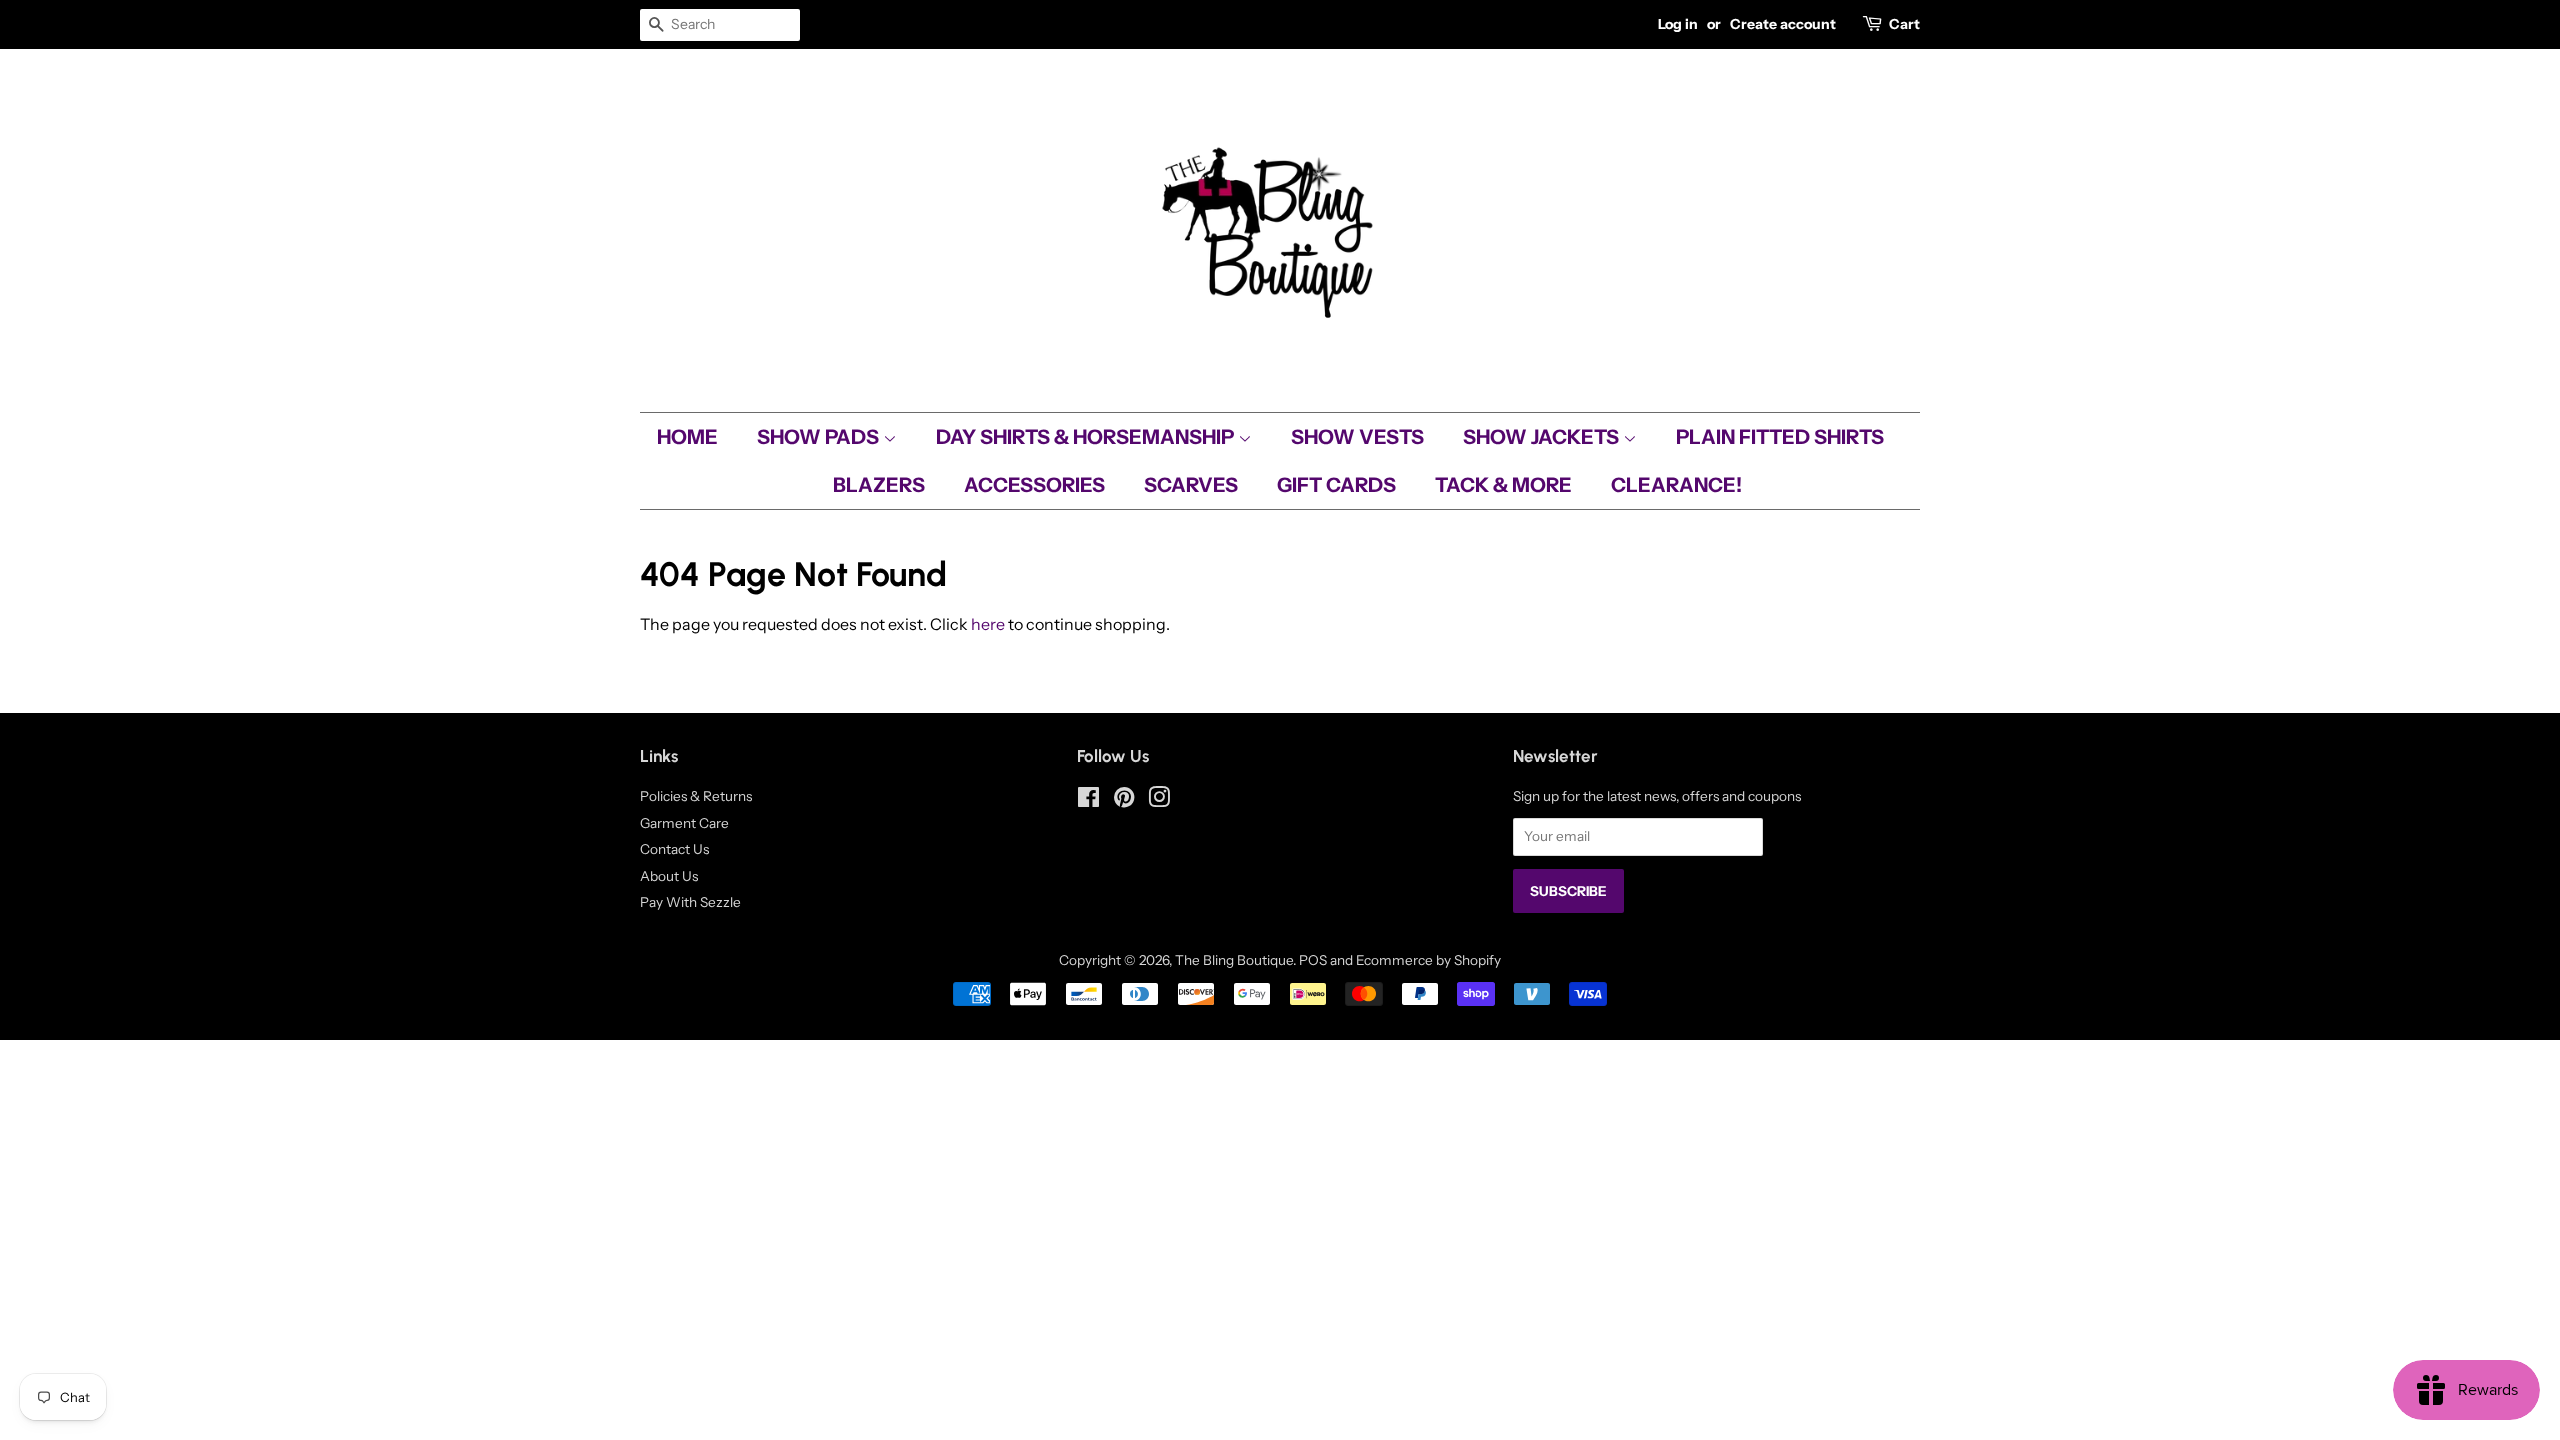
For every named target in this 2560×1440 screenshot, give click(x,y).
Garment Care (684, 823)
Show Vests (1357, 437)
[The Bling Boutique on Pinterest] (1124, 801)
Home (687, 437)
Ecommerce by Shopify (1428, 960)
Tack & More (1503, 485)
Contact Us (674, 849)
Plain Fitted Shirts (1780, 437)
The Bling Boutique (1234, 960)
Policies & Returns (696, 796)
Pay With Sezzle (690, 902)
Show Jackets (1543, 437)
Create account (1783, 24)
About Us (669, 876)
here (988, 624)
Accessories (1034, 485)
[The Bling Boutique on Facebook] (1088, 801)
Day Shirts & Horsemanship (1087, 437)
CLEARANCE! (1676, 485)
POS (1313, 960)
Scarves (1191, 485)
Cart (1904, 24)
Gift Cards (1336, 485)
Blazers (879, 485)
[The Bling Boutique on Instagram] (1159, 801)
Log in (1678, 24)
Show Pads (820, 437)
